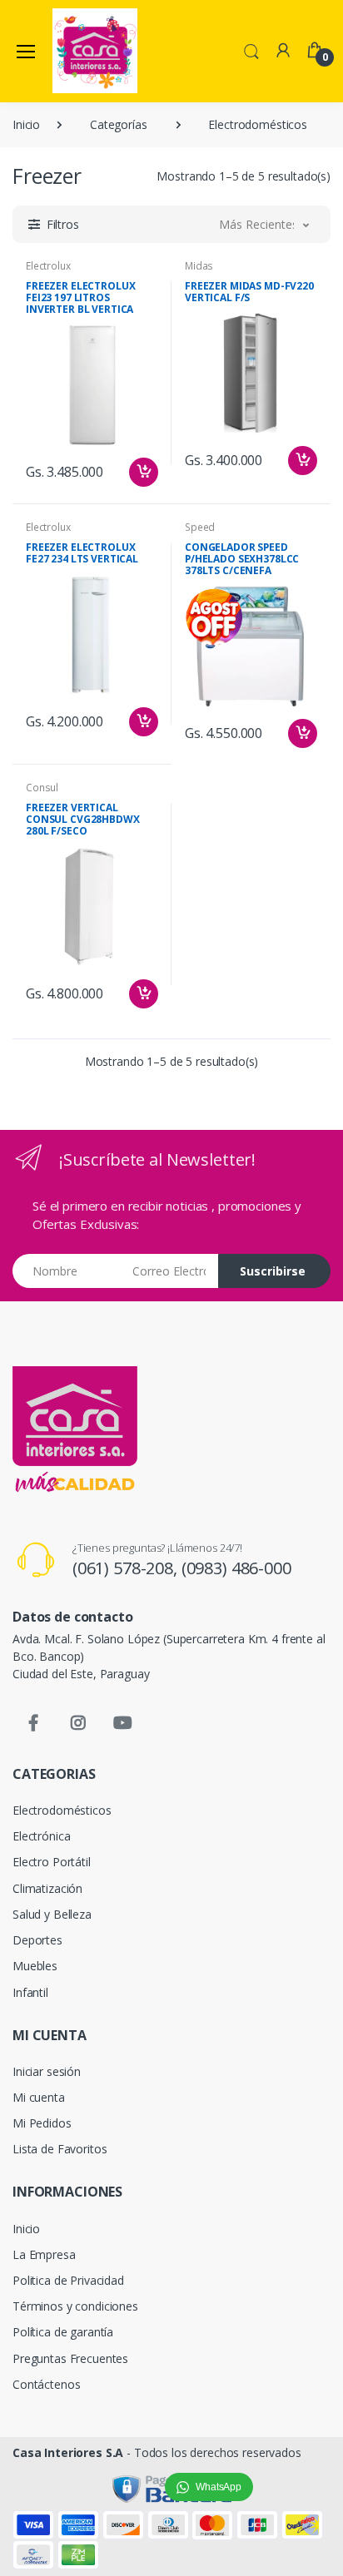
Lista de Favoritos (60, 2149)
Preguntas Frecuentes (70, 2358)
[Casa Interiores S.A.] (95, 51)
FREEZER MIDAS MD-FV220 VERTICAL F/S (249, 292)
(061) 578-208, (127, 1568)
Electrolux (48, 266)
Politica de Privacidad (68, 2280)
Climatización (47, 1888)
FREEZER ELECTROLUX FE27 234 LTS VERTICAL (82, 553)
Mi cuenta (39, 2097)
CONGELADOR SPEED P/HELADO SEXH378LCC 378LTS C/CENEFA (242, 559)
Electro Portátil (52, 1862)
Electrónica (41, 1836)
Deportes (37, 1940)
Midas (199, 266)
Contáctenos (46, 2384)
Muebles (35, 1966)
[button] (251, 50)
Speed (200, 527)
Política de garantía (63, 2332)
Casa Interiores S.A (68, 2452)
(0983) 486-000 (236, 1568)
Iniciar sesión (47, 2071)
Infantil (30, 1992)
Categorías (119, 124)
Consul (42, 788)
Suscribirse (273, 1271)
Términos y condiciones (75, 2306)
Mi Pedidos (42, 2123)
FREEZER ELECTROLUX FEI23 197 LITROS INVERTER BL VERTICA (80, 297)
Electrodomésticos (258, 124)
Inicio (26, 124)
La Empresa (44, 2254)
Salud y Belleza (52, 1914)
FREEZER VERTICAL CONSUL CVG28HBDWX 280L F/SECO (83, 819)
